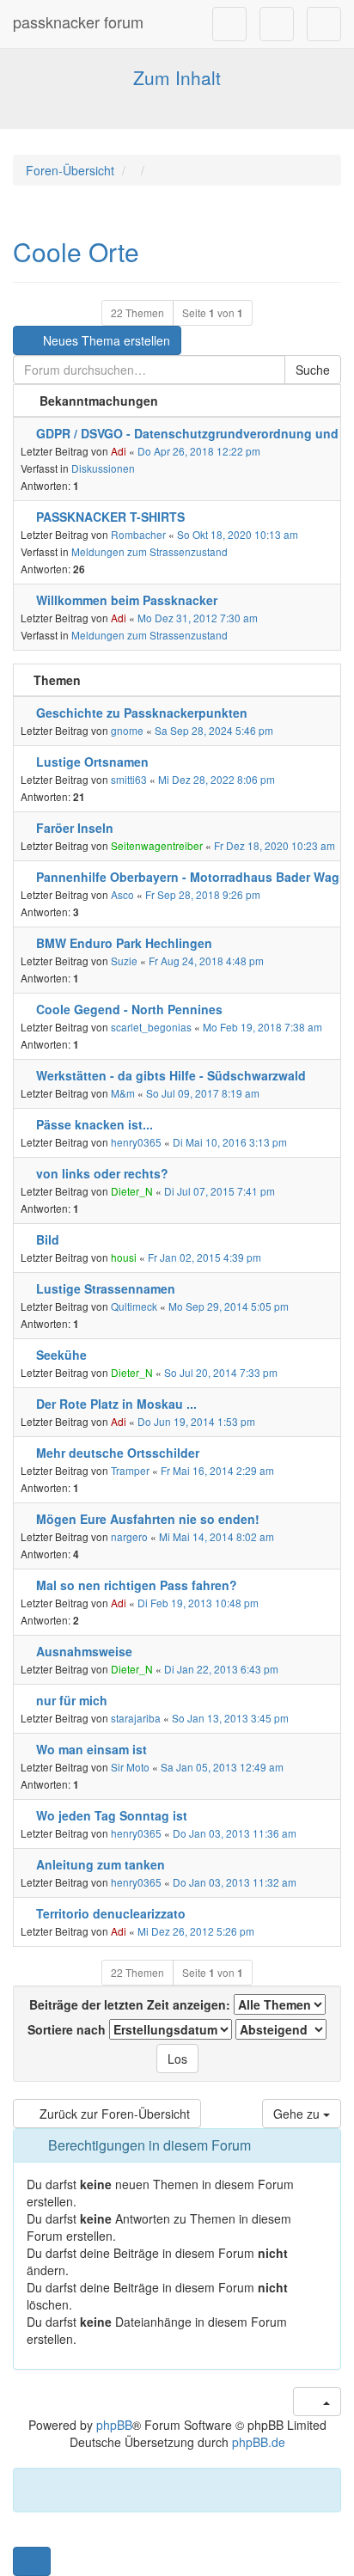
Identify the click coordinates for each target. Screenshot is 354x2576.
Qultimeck (134, 1306)
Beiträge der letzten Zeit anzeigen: (131, 2004)
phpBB (114, 2425)
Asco (122, 894)
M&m (123, 1093)
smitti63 (129, 779)
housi (124, 1257)
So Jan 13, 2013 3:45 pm (230, 1718)
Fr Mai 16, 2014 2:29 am (217, 1470)
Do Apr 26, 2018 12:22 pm (199, 451)
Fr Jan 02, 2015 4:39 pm (204, 1257)
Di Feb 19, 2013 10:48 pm (198, 1603)
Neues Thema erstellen (105, 340)
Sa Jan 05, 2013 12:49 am (222, 1767)
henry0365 (136, 1142)
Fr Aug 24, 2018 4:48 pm (206, 961)
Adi (119, 451)
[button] (32, 2561)
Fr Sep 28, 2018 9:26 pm (203, 894)
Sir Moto (130, 1767)
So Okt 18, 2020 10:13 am (238, 534)
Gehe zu (298, 2114)
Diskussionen (103, 468)
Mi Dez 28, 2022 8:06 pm (217, 779)
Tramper (130, 1470)
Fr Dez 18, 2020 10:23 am (275, 845)
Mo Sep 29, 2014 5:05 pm (229, 1306)
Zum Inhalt (177, 77)
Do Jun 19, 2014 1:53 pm (196, 1421)
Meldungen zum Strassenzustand (150, 551)
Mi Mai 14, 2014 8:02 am (217, 1536)
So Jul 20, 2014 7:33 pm (221, 1372)
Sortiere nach (68, 2029)
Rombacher (138, 534)
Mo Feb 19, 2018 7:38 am (262, 1027)
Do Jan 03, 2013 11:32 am (235, 1882)
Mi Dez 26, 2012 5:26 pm (196, 1931)
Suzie (124, 961)
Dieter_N (132, 1191)
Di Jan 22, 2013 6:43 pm (221, 1669)
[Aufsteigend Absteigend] (281, 2029)
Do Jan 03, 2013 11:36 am (235, 1833)
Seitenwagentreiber (157, 845)
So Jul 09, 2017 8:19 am (203, 1093)
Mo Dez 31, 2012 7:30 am (198, 618)
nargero (129, 1536)
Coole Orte (76, 251)
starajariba (136, 1718)
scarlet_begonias (151, 1027)
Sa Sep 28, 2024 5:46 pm (214, 730)
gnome (127, 730)
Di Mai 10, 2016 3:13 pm (230, 1142)
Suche (313, 370)
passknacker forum (78, 21)
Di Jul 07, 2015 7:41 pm (220, 1191)
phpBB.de (259, 2442)
